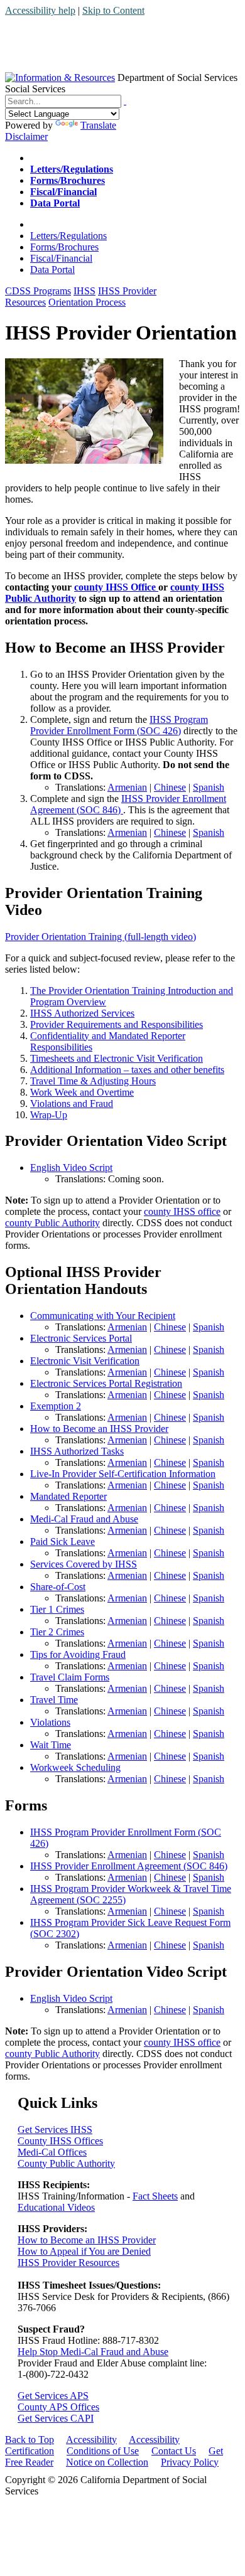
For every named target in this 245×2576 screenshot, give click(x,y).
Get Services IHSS (55, 2130)
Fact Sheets (155, 2196)
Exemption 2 (56, 1406)
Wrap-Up (49, 1115)
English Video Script (71, 1168)
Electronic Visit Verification (85, 1361)
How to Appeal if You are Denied (84, 2251)
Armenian (127, 787)
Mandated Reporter (68, 1496)
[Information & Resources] (60, 77)
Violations (50, 1722)
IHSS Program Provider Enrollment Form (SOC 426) (119, 725)
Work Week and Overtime (82, 1092)
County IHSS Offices (60, 2141)
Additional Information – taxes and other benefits (127, 1070)
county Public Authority (52, 1223)
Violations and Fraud (72, 1104)
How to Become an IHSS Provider (99, 1429)
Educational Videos (56, 2207)
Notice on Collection (107, 2462)
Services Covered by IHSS (84, 1564)
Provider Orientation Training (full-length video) (101, 937)
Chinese (170, 787)
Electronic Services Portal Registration (106, 1383)
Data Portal (52, 270)
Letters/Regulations (68, 236)
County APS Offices (58, 2407)
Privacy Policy (190, 2462)
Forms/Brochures (64, 247)
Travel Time (54, 1700)
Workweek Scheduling (75, 1767)
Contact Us (174, 2451)
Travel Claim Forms (70, 1677)
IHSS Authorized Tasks (77, 1451)
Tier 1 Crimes (57, 1609)
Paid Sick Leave (63, 1542)
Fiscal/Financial (61, 258)
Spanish (209, 787)
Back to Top (30, 2440)
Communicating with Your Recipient (103, 1316)
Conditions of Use (103, 2451)
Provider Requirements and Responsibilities (117, 1024)
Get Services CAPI (56, 2418)
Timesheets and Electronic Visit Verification (117, 1058)
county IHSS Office (116, 587)
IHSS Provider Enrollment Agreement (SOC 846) (129, 1866)
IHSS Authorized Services (82, 1013)
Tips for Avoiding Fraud (78, 1654)
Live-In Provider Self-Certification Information (123, 1474)
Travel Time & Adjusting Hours (93, 1081)
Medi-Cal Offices (52, 2152)
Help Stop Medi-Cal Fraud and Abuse (93, 2352)
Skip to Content (113, 10)
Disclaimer (26, 136)
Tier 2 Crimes (57, 1632)
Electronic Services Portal (81, 1338)
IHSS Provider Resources (68, 2263)
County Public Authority (66, 2163)
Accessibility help (40, 10)
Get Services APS (53, 2396)
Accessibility (91, 2440)
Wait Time (51, 1745)
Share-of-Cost (58, 1587)
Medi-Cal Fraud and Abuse (84, 1519)
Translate (98, 125)
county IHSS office (182, 1211)
